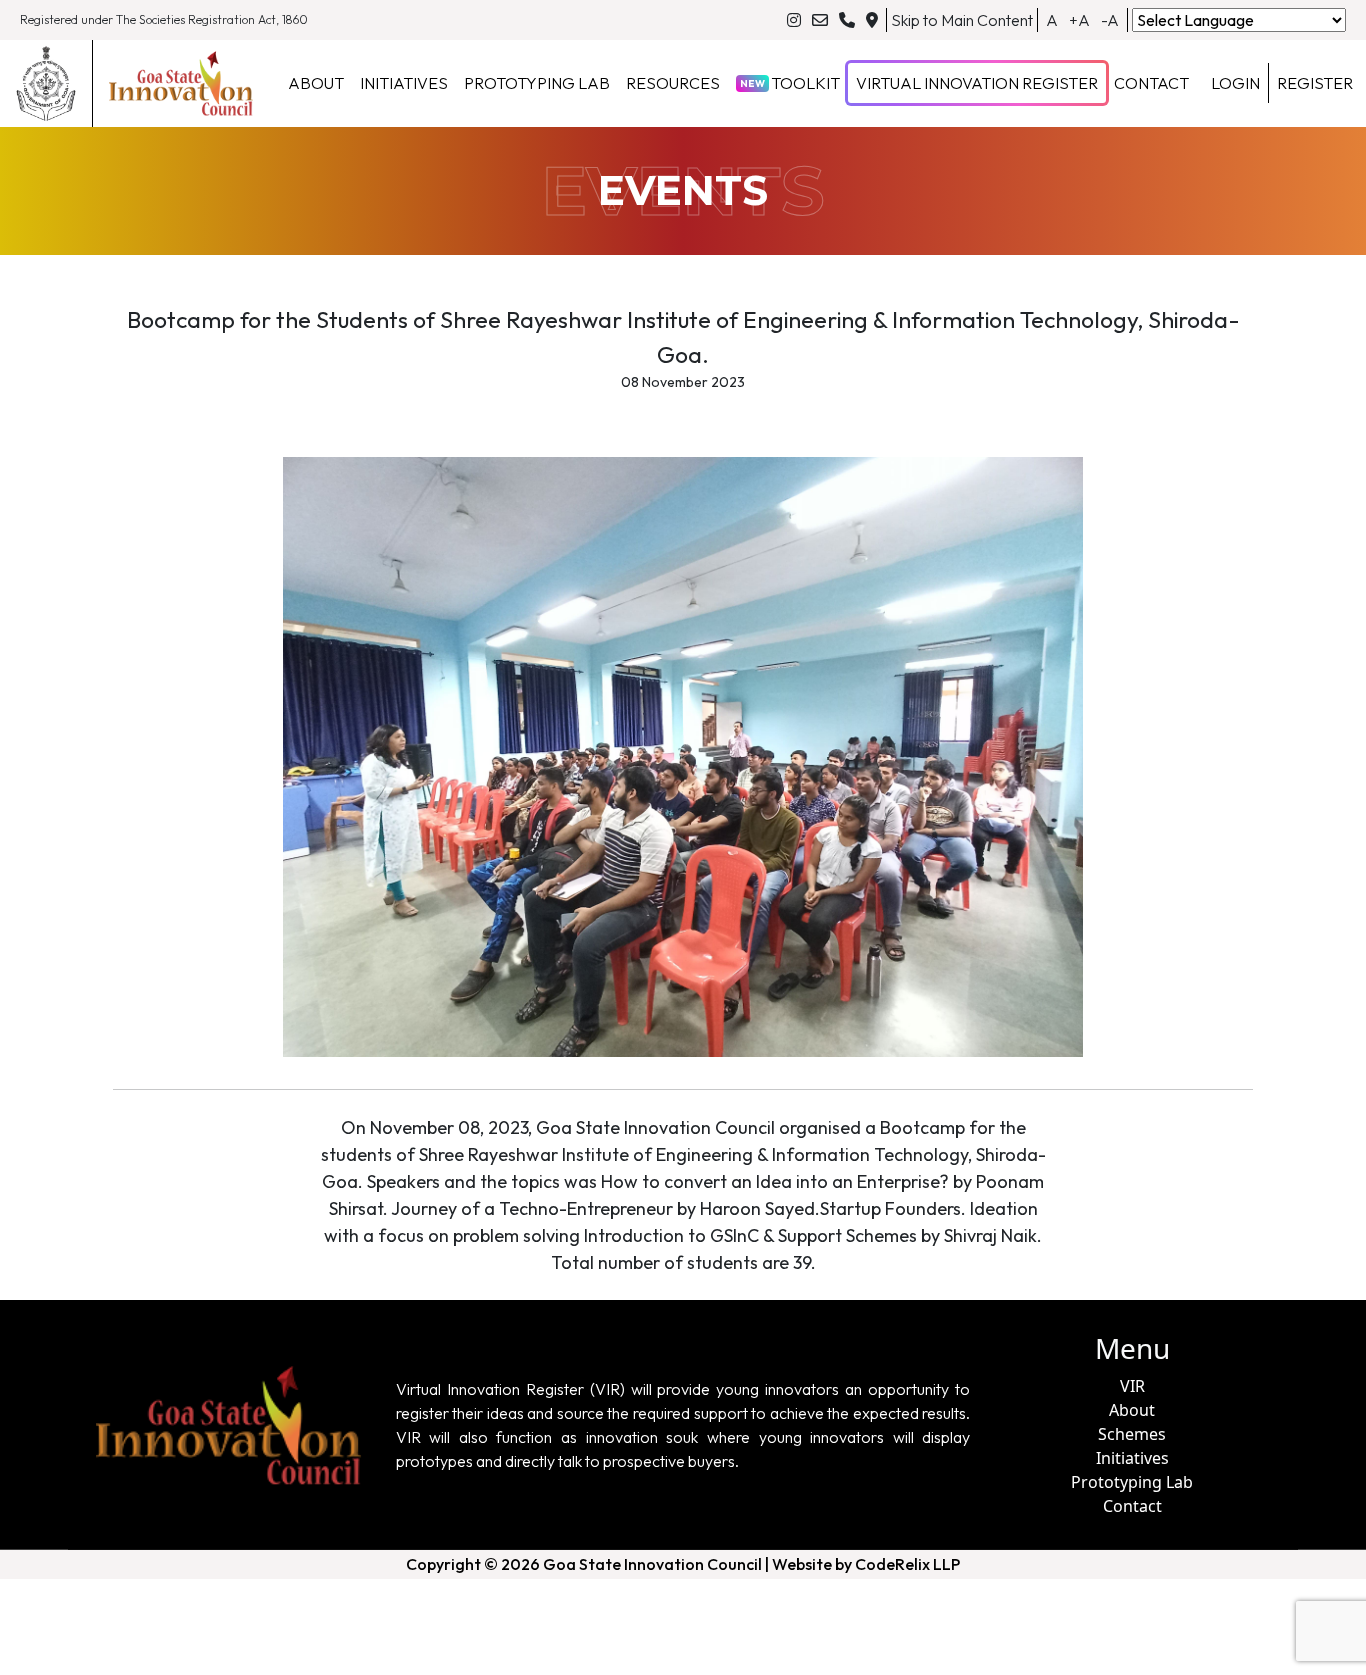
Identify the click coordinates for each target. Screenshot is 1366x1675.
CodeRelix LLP (907, 1564)
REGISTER (1315, 83)
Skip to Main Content (962, 20)
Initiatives (1132, 1458)
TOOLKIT (790, 83)
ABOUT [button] (316, 83)
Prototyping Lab (1132, 1482)
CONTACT (1151, 83)
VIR (1132, 1386)
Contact (1132, 1506)
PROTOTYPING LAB (537, 83)
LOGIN (1235, 83)
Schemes (1132, 1434)
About (1132, 1410)
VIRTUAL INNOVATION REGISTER (977, 83)
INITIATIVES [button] (404, 83)
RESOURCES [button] (673, 83)
